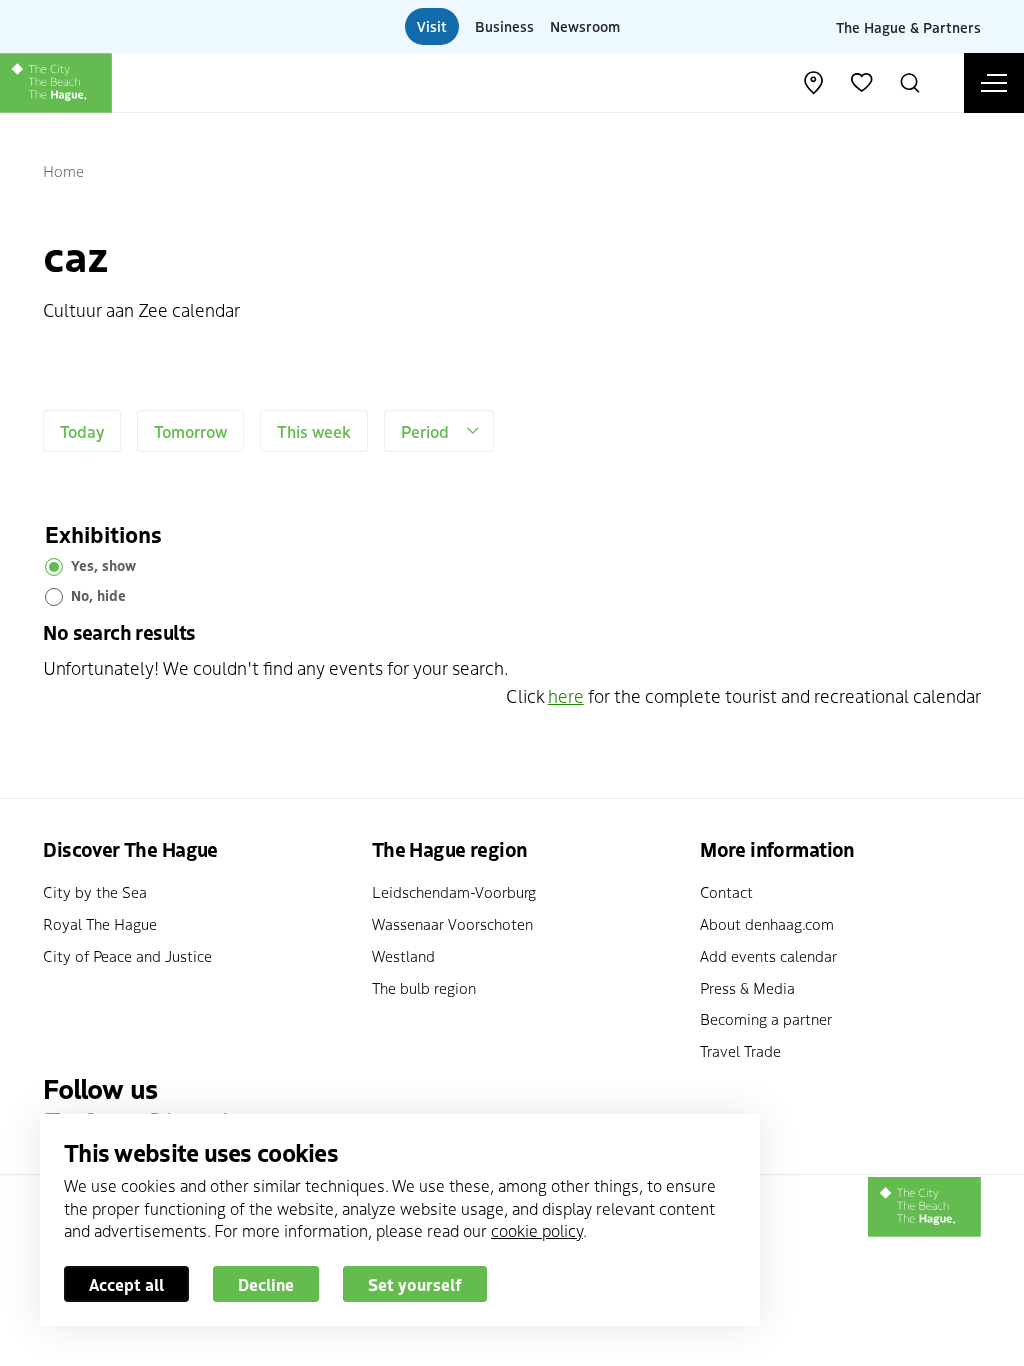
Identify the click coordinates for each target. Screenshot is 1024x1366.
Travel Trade (740, 1050)
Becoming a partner (766, 1018)
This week (314, 431)
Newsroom (585, 26)
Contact (726, 891)
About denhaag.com (767, 923)
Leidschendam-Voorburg (454, 891)
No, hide (98, 595)
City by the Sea (95, 891)
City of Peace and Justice (127, 955)
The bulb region (424, 987)
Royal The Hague (100, 923)
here (566, 695)
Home (63, 170)
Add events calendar (768, 955)
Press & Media (747, 987)
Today (82, 431)
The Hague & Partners (908, 26)
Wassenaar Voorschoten (452, 923)
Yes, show (103, 565)
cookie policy (537, 1230)
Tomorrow (190, 431)
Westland (403, 955)
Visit (432, 26)
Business (504, 26)
